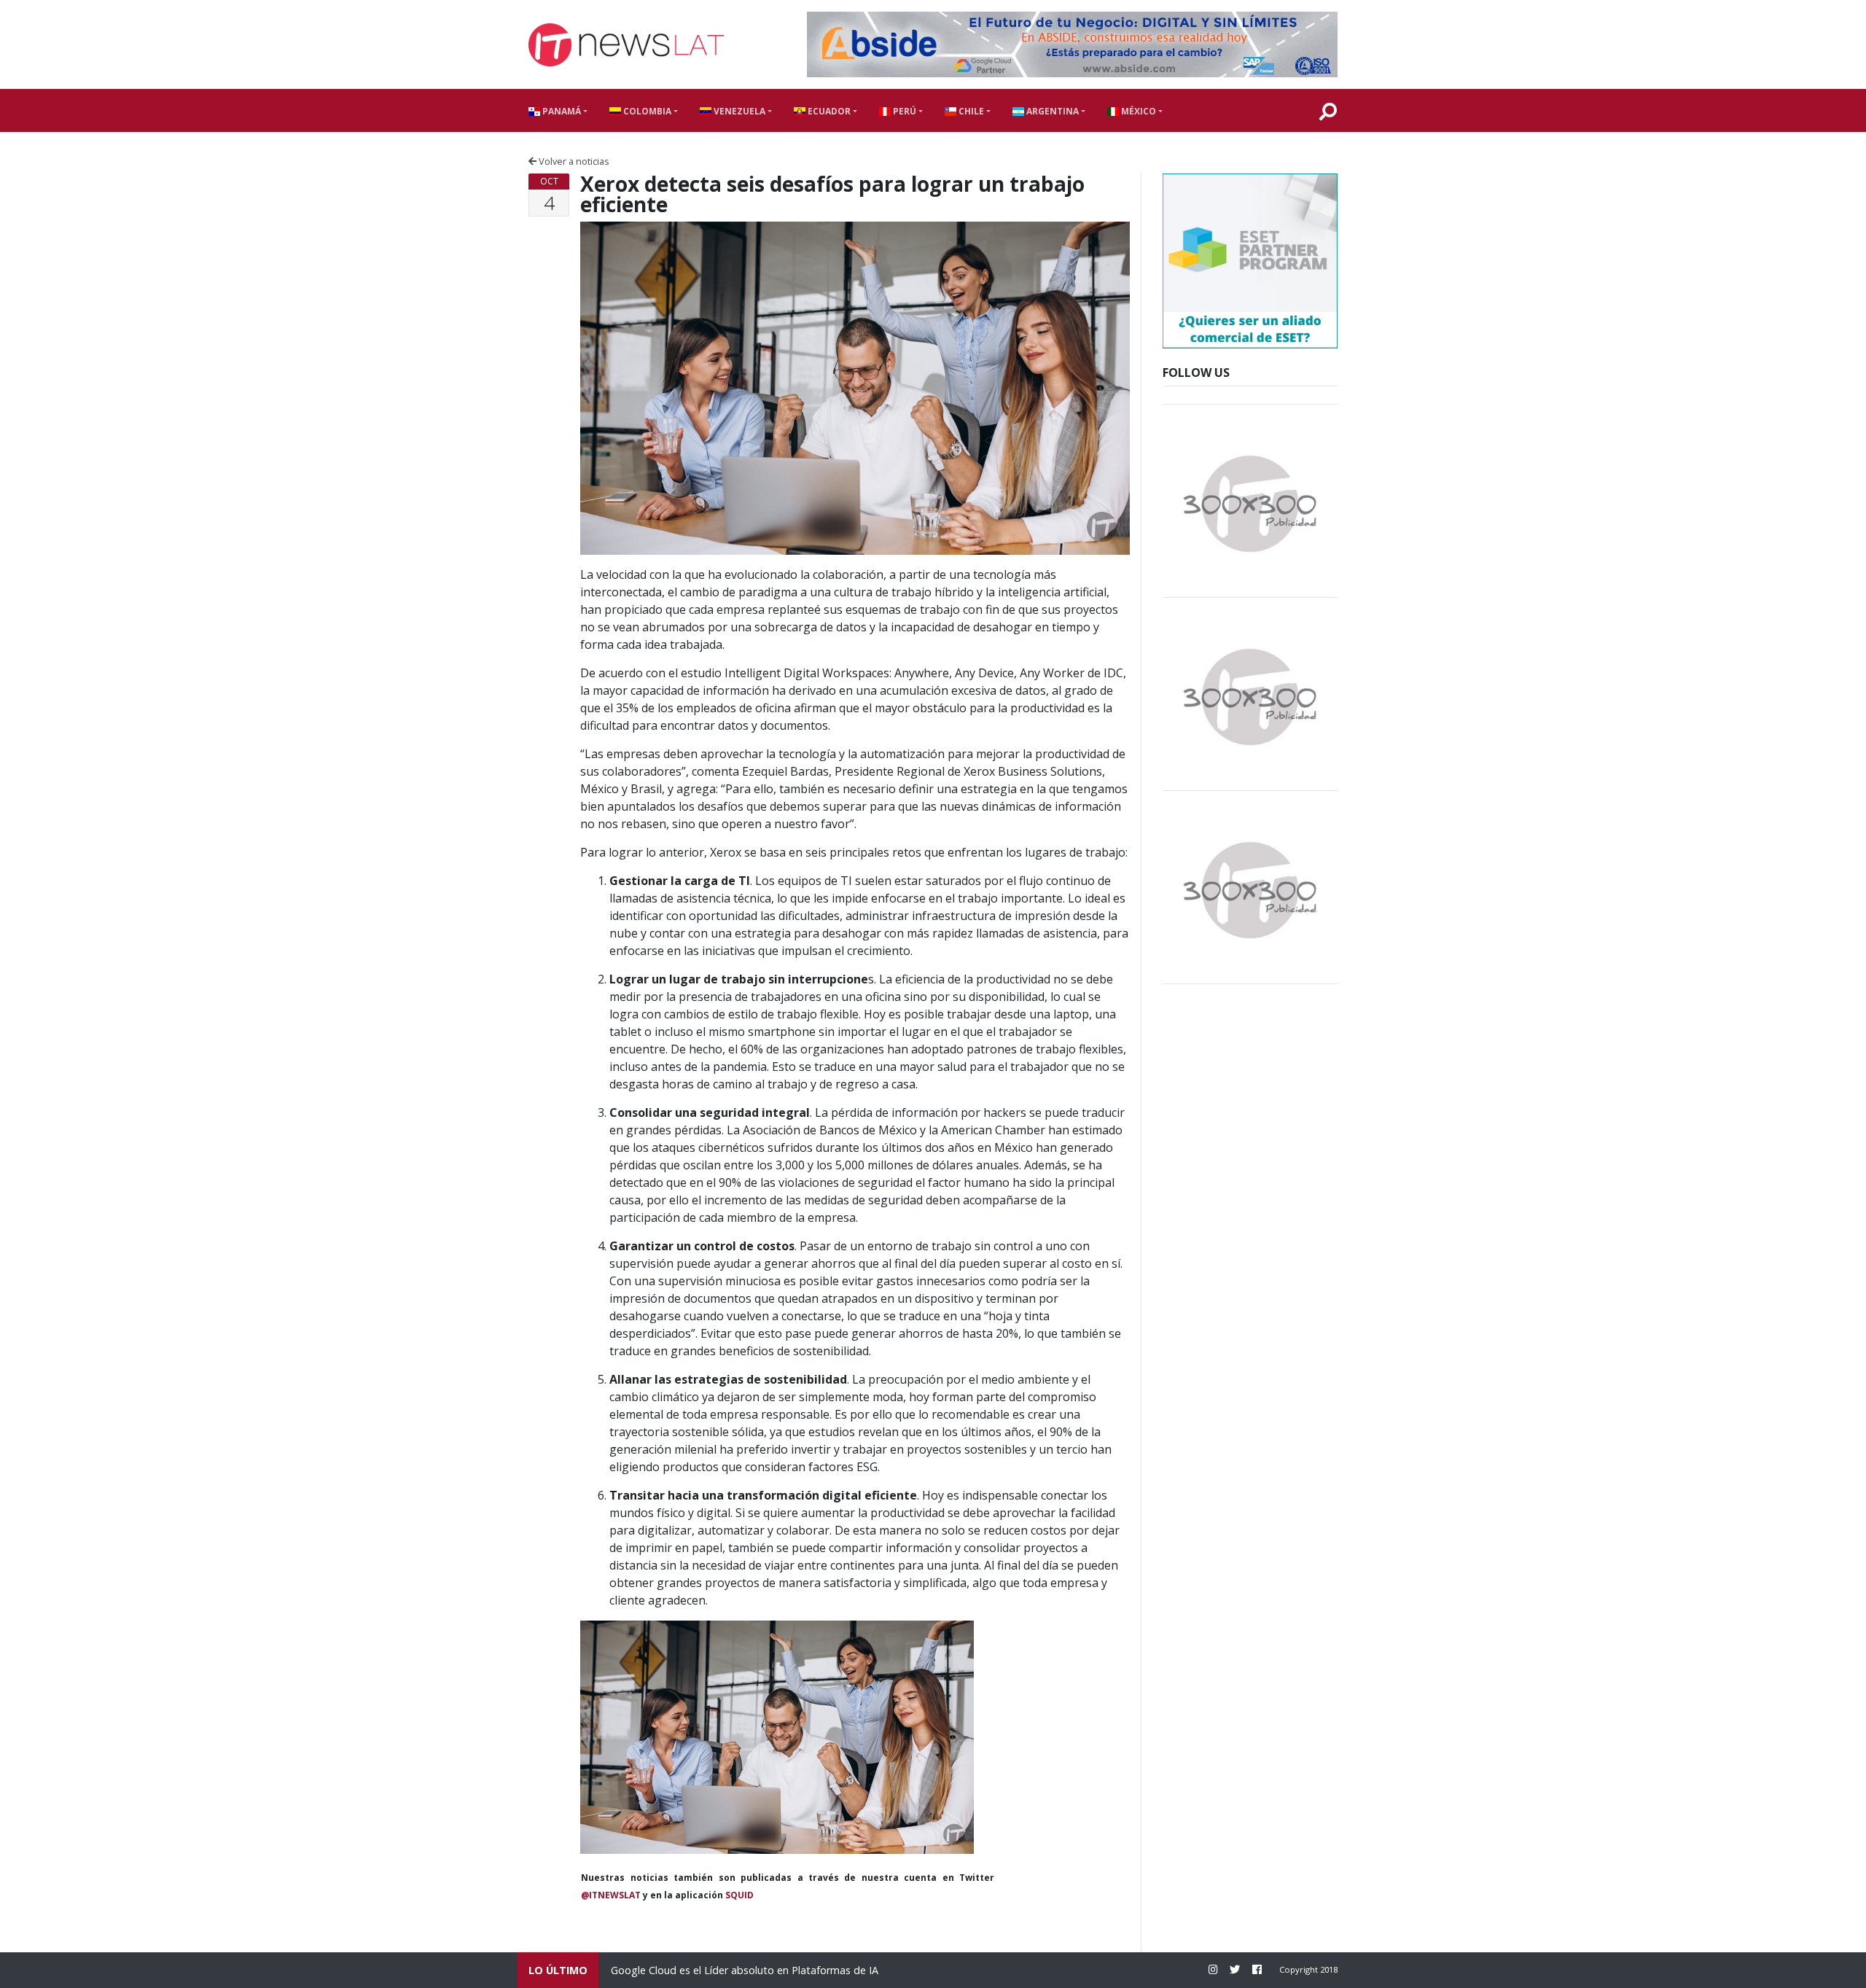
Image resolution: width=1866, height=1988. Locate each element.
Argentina (1051, 111)
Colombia (646, 111)
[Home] (626, 45)
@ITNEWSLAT (611, 1895)
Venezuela (738, 111)
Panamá (561, 111)
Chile (970, 111)
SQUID (739, 1895)
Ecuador (828, 111)
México (1137, 111)
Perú (903, 111)
